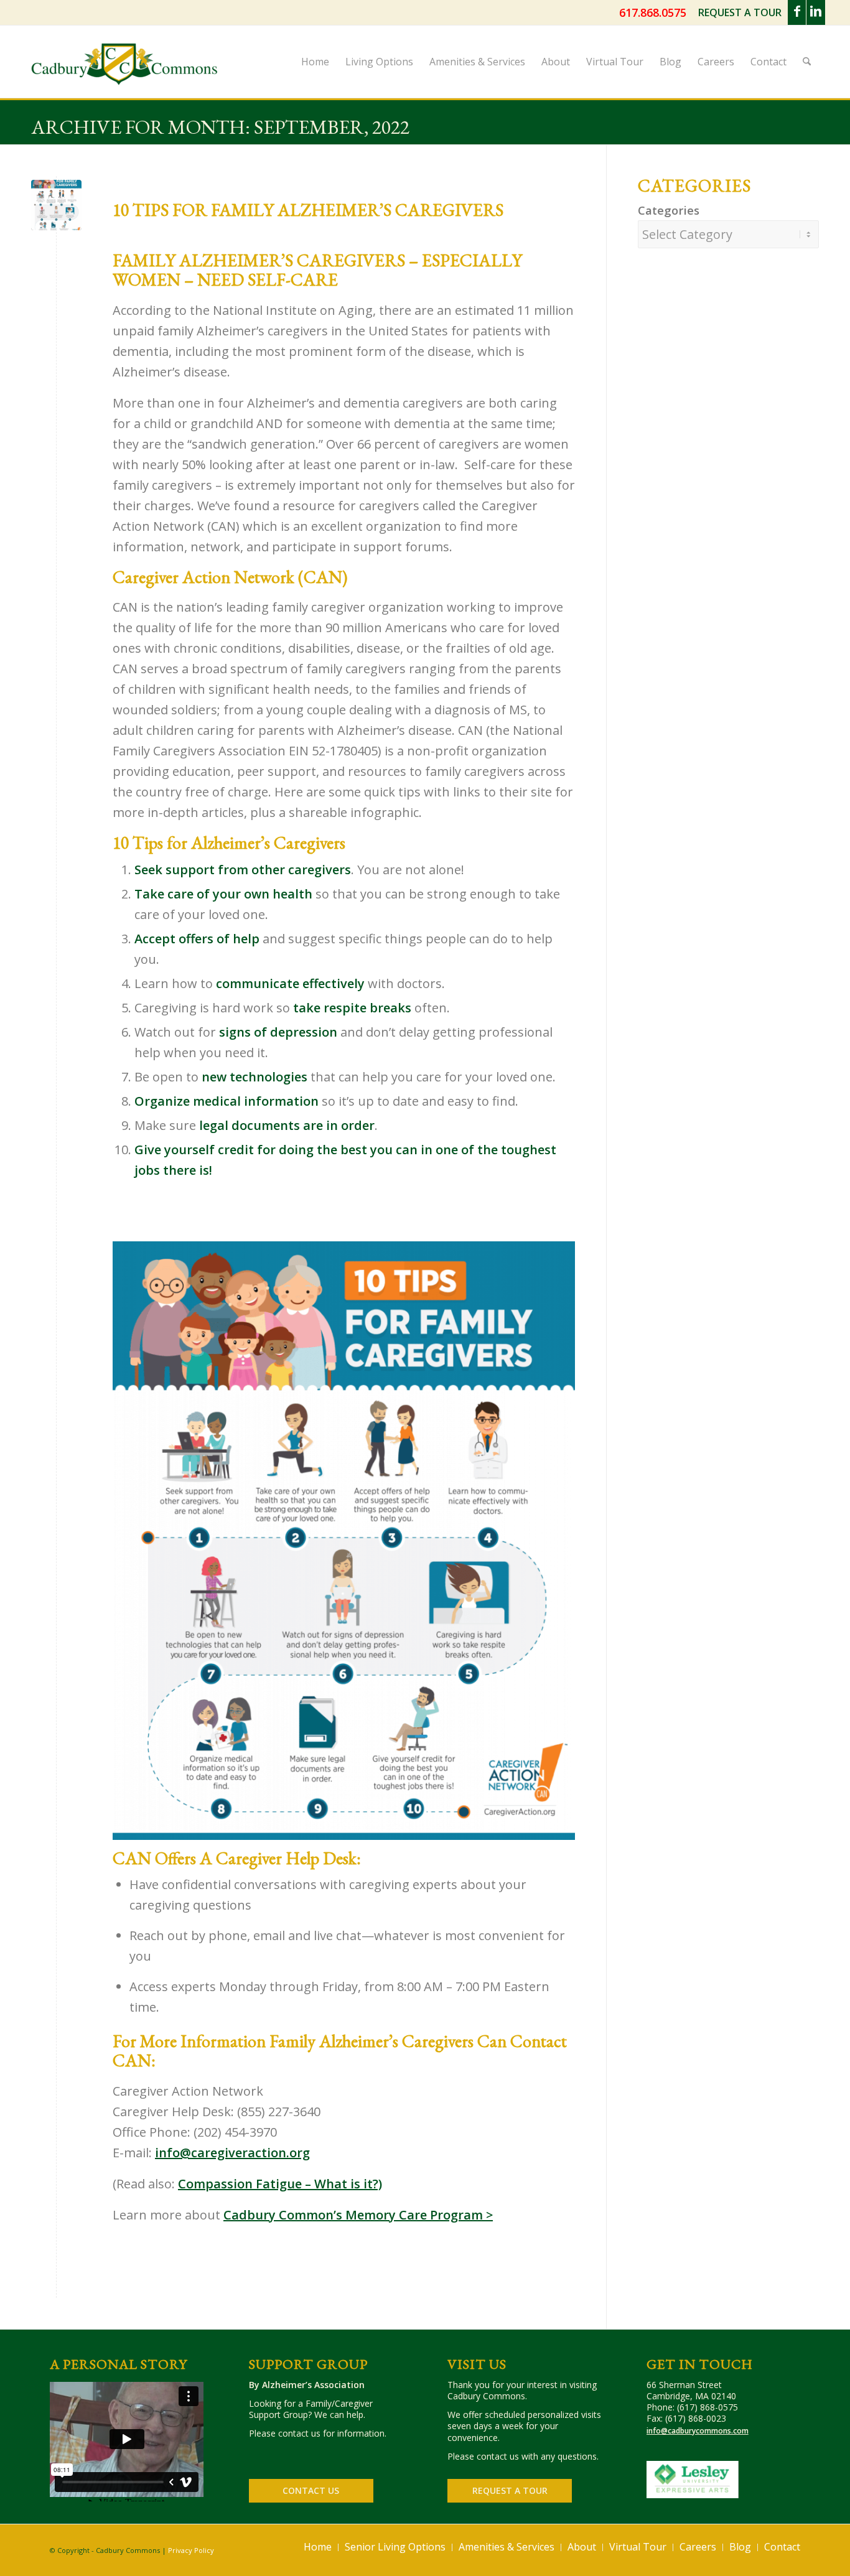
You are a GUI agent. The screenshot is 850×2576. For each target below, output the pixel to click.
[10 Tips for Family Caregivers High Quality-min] (56, 205)
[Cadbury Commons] (124, 74)
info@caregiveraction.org (232, 2153)
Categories (669, 210)
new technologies (255, 1077)
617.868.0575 (653, 12)
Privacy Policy (191, 2550)
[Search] (807, 62)
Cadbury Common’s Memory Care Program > (358, 2215)
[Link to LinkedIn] (816, 12)
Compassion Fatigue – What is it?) (280, 2184)
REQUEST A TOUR (740, 12)
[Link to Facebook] (797, 12)
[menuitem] (740, 13)
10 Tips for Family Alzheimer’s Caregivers (308, 210)
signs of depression (278, 1032)
